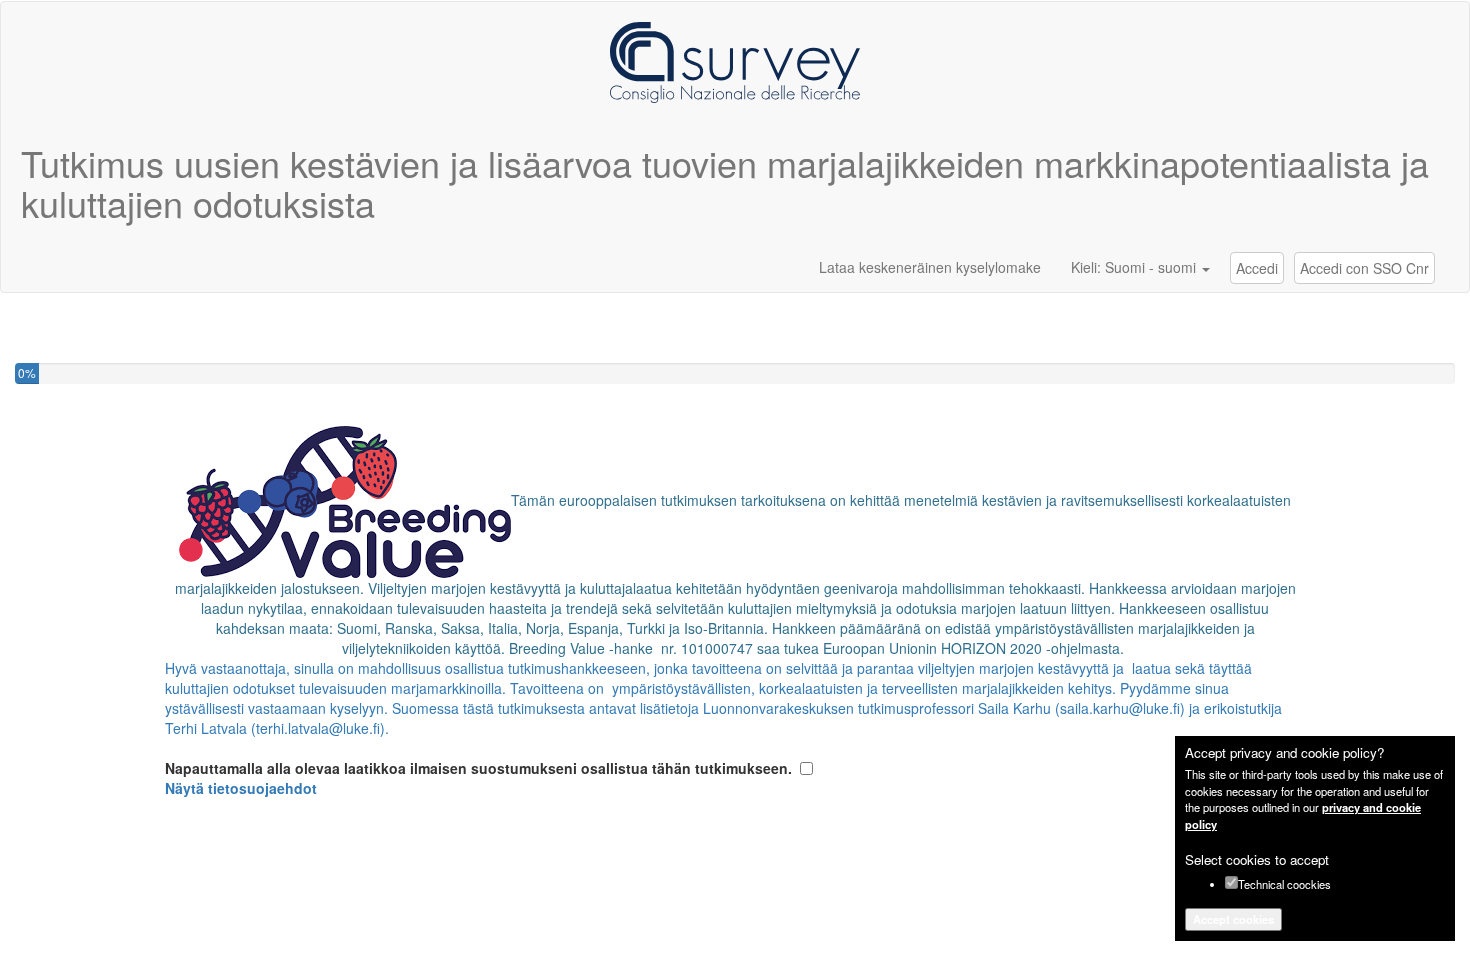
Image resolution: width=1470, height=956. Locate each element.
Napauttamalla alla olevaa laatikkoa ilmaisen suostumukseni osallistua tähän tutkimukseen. (478, 778)
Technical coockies (1284, 884)
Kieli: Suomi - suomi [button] (1135, 267)
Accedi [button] (1257, 268)
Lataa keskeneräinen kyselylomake (930, 267)
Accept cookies (1233, 919)
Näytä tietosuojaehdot (241, 788)
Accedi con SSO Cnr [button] (1364, 268)
